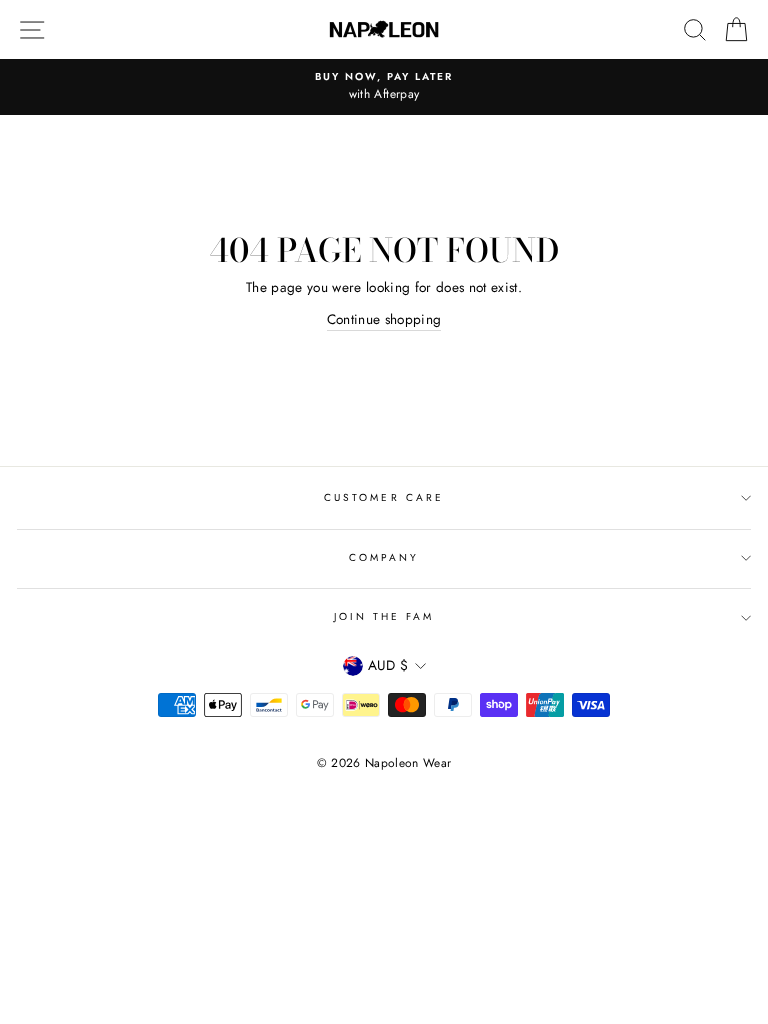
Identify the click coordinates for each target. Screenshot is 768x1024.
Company (384, 557)
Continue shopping (384, 319)
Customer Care (384, 497)
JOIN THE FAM (384, 616)
